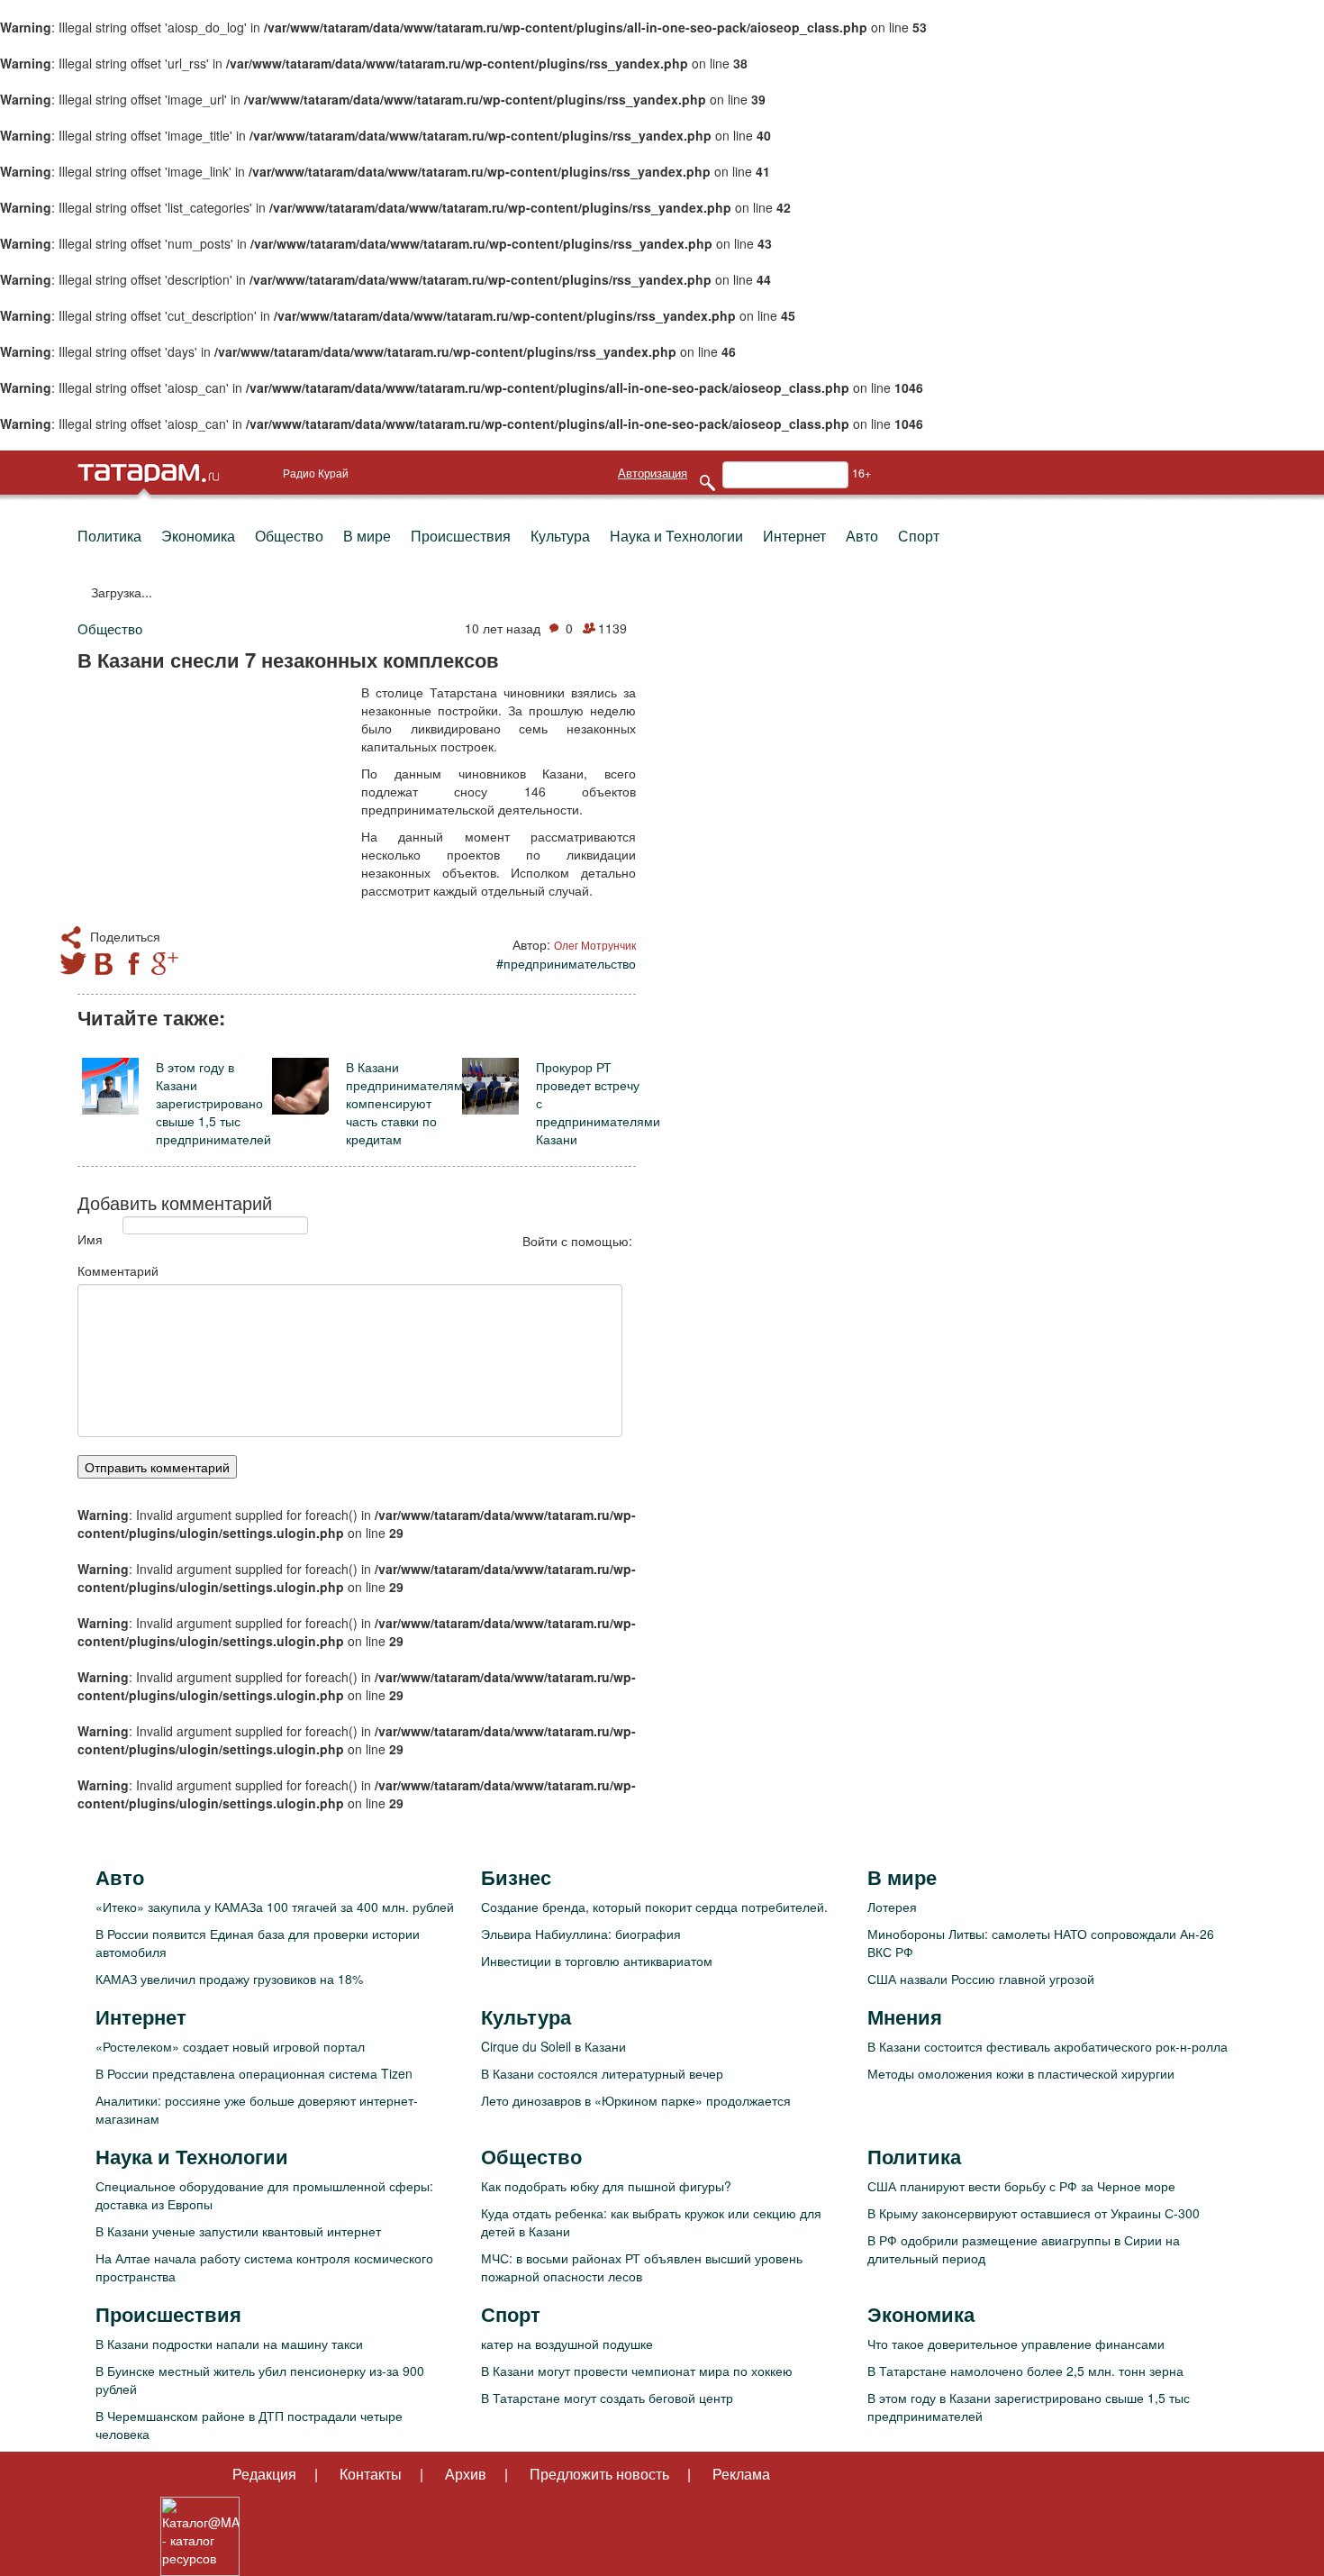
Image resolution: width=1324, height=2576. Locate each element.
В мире (367, 536)
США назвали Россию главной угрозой (981, 1979)
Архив (466, 2474)
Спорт (919, 536)
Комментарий (118, 1270)
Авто (862, 536)
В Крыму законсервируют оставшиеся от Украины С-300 (1034, 2213)
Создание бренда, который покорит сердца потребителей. (654, 1907)
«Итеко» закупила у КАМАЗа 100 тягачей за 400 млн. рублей (275, 1907)
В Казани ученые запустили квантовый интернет (238, 2231)
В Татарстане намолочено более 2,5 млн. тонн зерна (1025, 2371)
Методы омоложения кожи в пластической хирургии (1021, 2073)
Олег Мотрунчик (595, 945)
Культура (560, 536)
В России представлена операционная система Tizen (254, 2073)
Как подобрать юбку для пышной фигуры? (606, 2186)
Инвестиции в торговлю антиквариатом (597, 1961)
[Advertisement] (213, 800)
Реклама (741, 2474)
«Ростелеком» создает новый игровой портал (230, 2046)
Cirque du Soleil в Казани (553, 2046)
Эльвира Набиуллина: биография (581, 1934)
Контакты (371, 2474)
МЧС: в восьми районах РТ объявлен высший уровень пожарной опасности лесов (642, 2267)
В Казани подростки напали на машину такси (229, 2344)
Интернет (794, 536)
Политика (109, 536)
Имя (90, 1239)
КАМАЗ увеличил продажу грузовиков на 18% (229, 1979)
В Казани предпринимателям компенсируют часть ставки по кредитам (404, 1103)
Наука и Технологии (676, 536)
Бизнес (516, 1877)
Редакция (264, 2474)
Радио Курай (316, 473)
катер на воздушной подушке (567, 2344)
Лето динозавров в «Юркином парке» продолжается (636, 2100)
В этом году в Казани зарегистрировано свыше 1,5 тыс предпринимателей (213, 1103)
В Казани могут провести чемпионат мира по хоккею (637, 2371)
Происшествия (461, 536)
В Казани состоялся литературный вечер (602, 2073)
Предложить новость (599, 2474)
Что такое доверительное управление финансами (1016, 2344)
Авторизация (653, 473)
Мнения (905, 2016)
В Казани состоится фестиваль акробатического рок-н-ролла (1047, 2046)
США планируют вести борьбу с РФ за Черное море (1021, 2186)
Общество (289, 536)
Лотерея (892, 1907)
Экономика (198, 536)
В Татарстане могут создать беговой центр (607, 2398)
